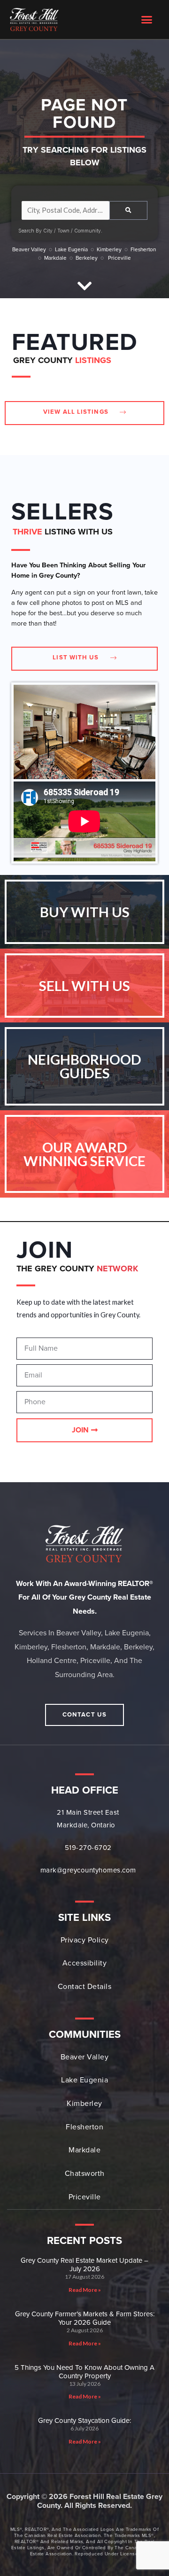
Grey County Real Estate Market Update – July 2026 (84, 2265)
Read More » (85, 2290)
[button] (147, 20)
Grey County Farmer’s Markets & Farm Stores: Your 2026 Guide (85, 2318)
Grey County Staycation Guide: (84, 2421)
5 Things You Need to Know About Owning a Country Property (84, 2372)
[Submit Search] (128, 210)
